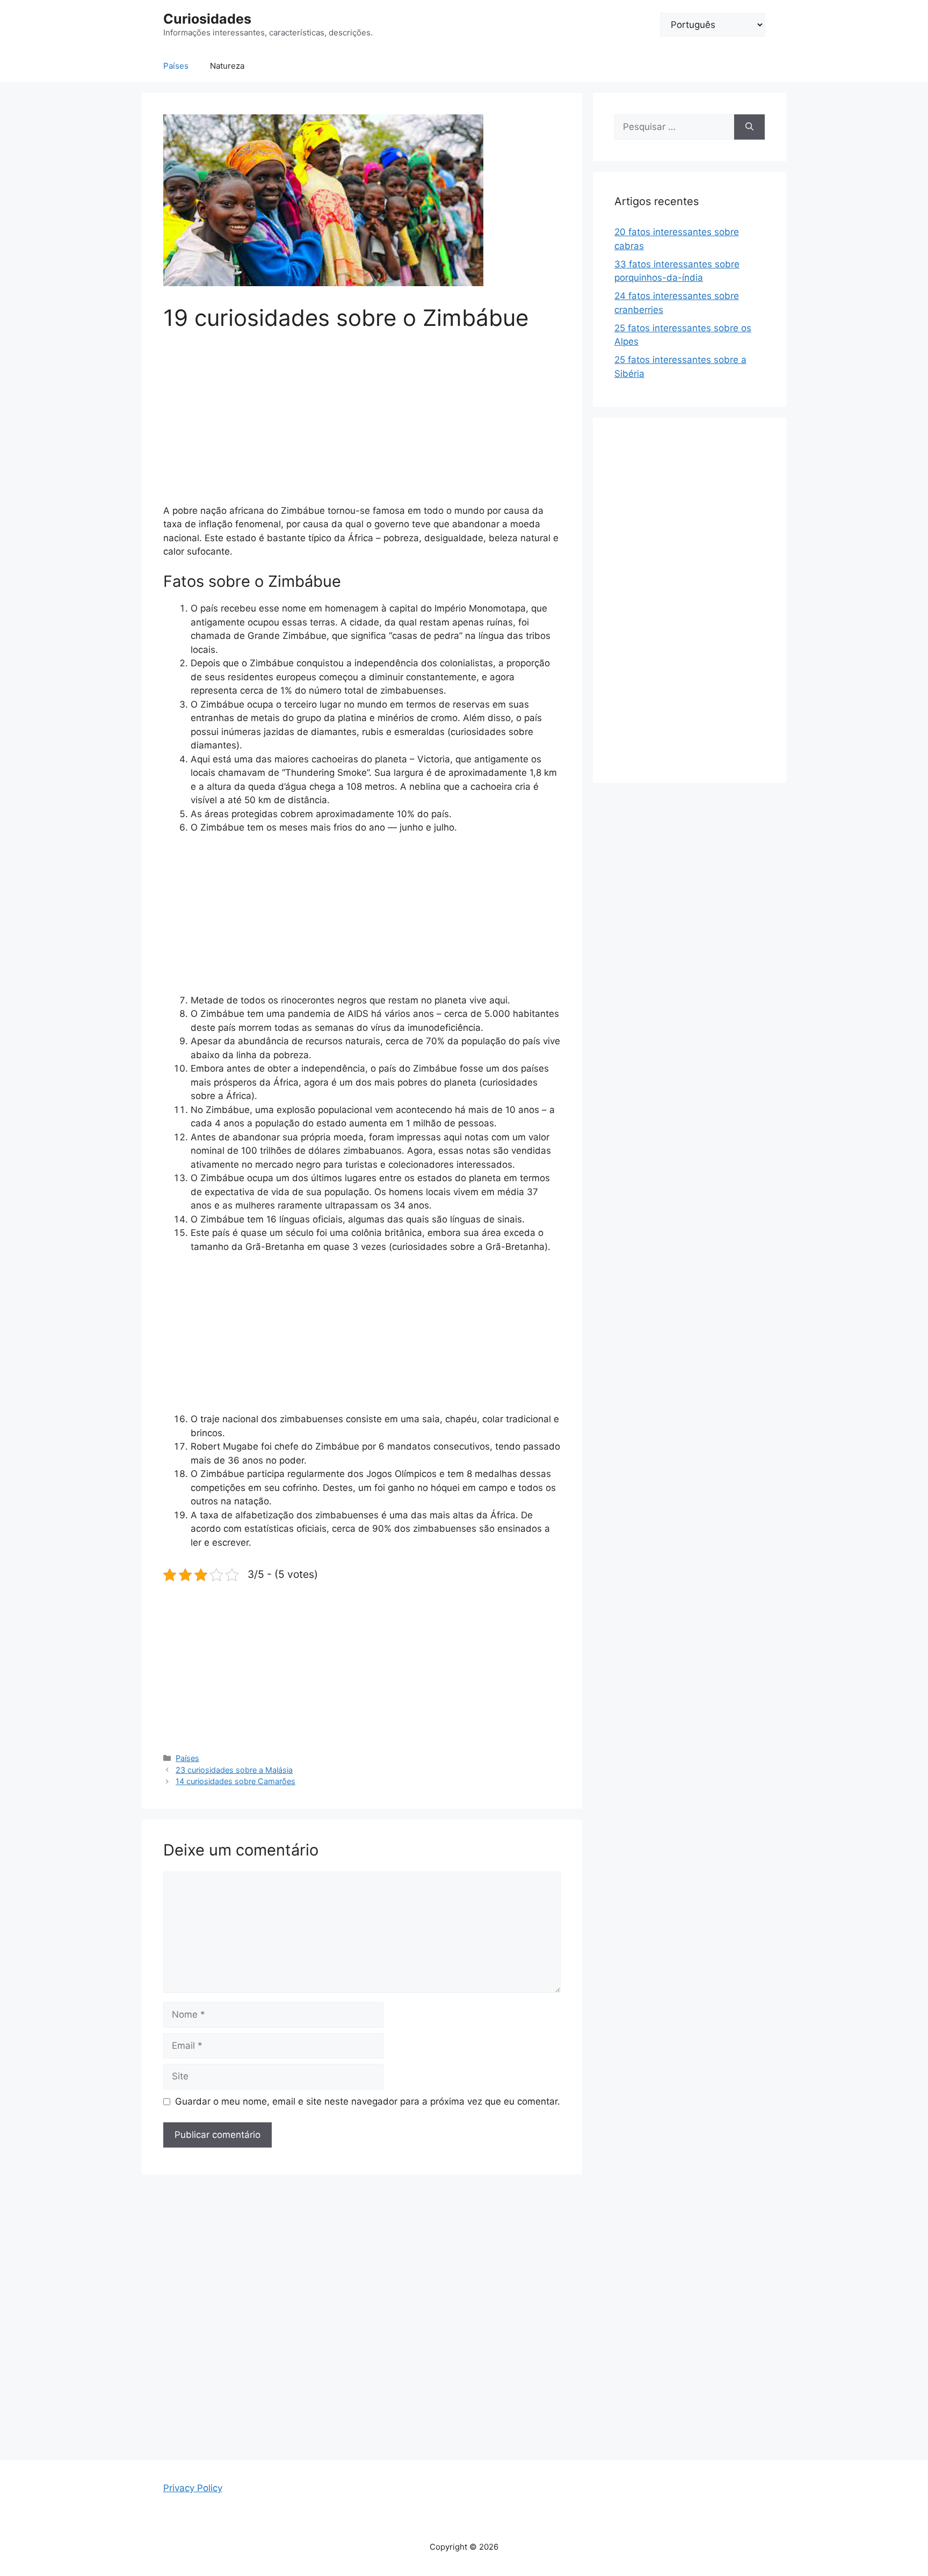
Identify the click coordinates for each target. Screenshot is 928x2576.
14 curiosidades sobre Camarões (235, 1781)
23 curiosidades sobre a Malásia (234, 1770)
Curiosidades (207, 19)
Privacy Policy (193, 2488)
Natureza (227, 66)
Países (176, 66)
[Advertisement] (362, 425)
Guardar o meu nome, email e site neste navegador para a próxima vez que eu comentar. (368, 2101)
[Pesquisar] (749, 127)
